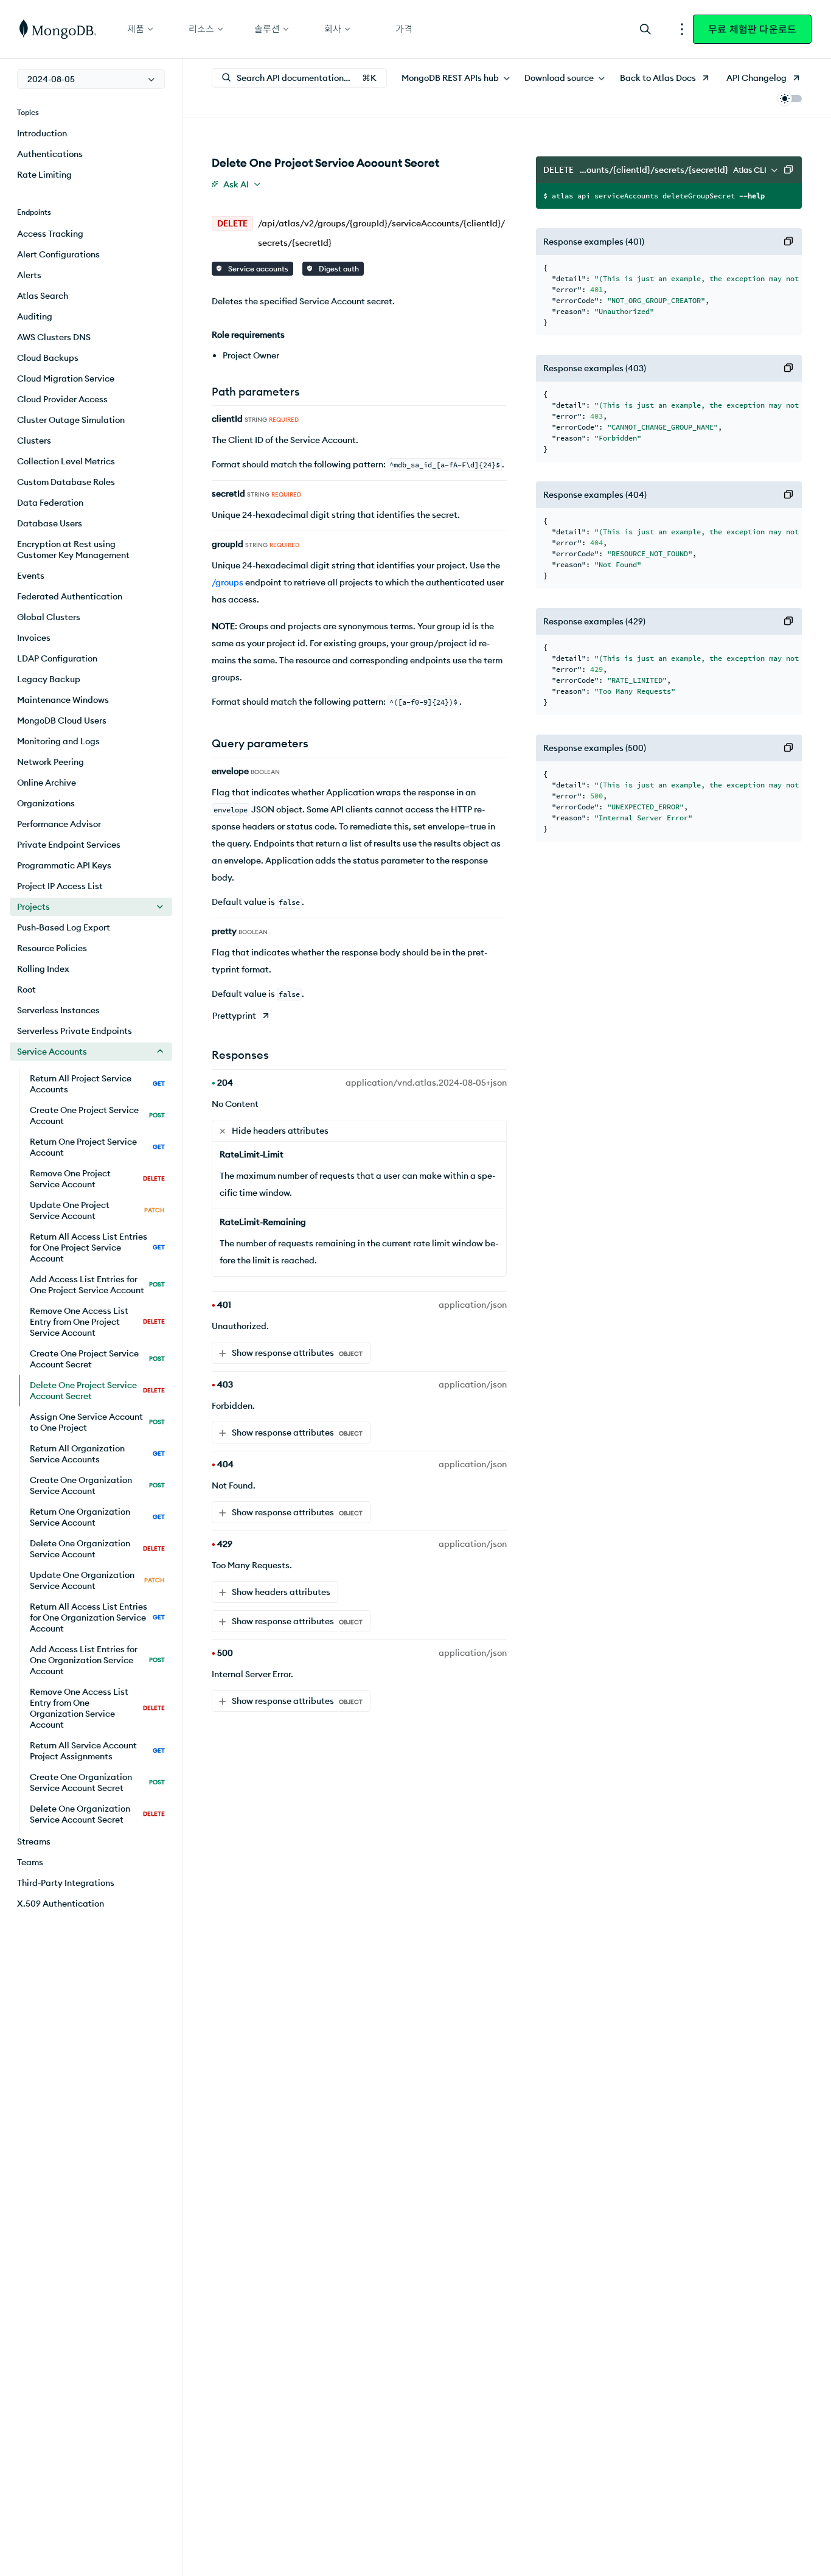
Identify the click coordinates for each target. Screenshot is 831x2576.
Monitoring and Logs (58, 741)
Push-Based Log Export (64, 927)
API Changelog (756, 78)
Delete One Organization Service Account (97, 1549)
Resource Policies (52, 948)
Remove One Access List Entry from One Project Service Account (97, 1322)
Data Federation (50, 503)
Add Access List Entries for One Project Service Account (97, 1285)
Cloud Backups (48, 358)
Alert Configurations (58, 254)
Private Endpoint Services (69, 845)
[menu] (91, 79)
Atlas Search (43, 296)
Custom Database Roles (66, 482)
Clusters (34, 441)
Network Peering (50, 762)
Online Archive (47, 783)
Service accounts (257, 269)
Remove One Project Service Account (97, 1179)
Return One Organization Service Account (97, 1517)
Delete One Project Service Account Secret (97, 1391)
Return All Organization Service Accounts (97, 1454)
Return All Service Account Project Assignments (97, 1751)
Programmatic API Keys (64, 865)
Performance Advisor (59, 824)
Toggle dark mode (790, 99)
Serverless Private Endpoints (75, 1031)
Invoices (34, 638)
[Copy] (788, 170)
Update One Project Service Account (97, 1210)
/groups (228, 582)
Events (31, 576)
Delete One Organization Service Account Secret (97, 1814)
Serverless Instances (58, 1010)
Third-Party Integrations (66, 1883)
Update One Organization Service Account (97, 1580)
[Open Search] (645, 29)
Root (26, 990)
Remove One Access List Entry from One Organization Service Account (97, 1708)
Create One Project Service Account (97, 1115)
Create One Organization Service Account (97, 1485)
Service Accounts (52, 1052)
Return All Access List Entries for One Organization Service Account (97, 1618)
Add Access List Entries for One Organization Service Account (97, 1660)
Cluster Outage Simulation (71, 420)
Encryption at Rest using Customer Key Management (73, 550)
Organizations (46, 803)
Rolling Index (43, 969)
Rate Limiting (44, 175)
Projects (33, 907)
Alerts (29, 275)
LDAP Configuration (57, 658)
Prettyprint (234, 1016)
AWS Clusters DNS (54, 337)
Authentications (50, 154)
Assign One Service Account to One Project (97, 1422)
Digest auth (338, 269)
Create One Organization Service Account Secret (97, 1782)
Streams (34, 1841)
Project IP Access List (60, 886)
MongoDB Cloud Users (62, 721)
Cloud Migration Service (66, 379)
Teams (30, 1862)
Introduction (42, 133)
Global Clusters (49, 617)
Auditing (35, 316)
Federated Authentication (70, 596)
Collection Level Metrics (66, 461)
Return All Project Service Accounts (97, 1084)
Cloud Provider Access (62, 399)
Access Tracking (50, 234)
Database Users (50, 523)
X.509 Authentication (61, 1904)
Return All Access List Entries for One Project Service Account (97, 1248)
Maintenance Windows (63, 700)
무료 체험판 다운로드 (752, 29)
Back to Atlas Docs (658, 78)
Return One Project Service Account (97, 1147)
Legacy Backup (49, 679)
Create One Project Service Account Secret (97, 1359)
